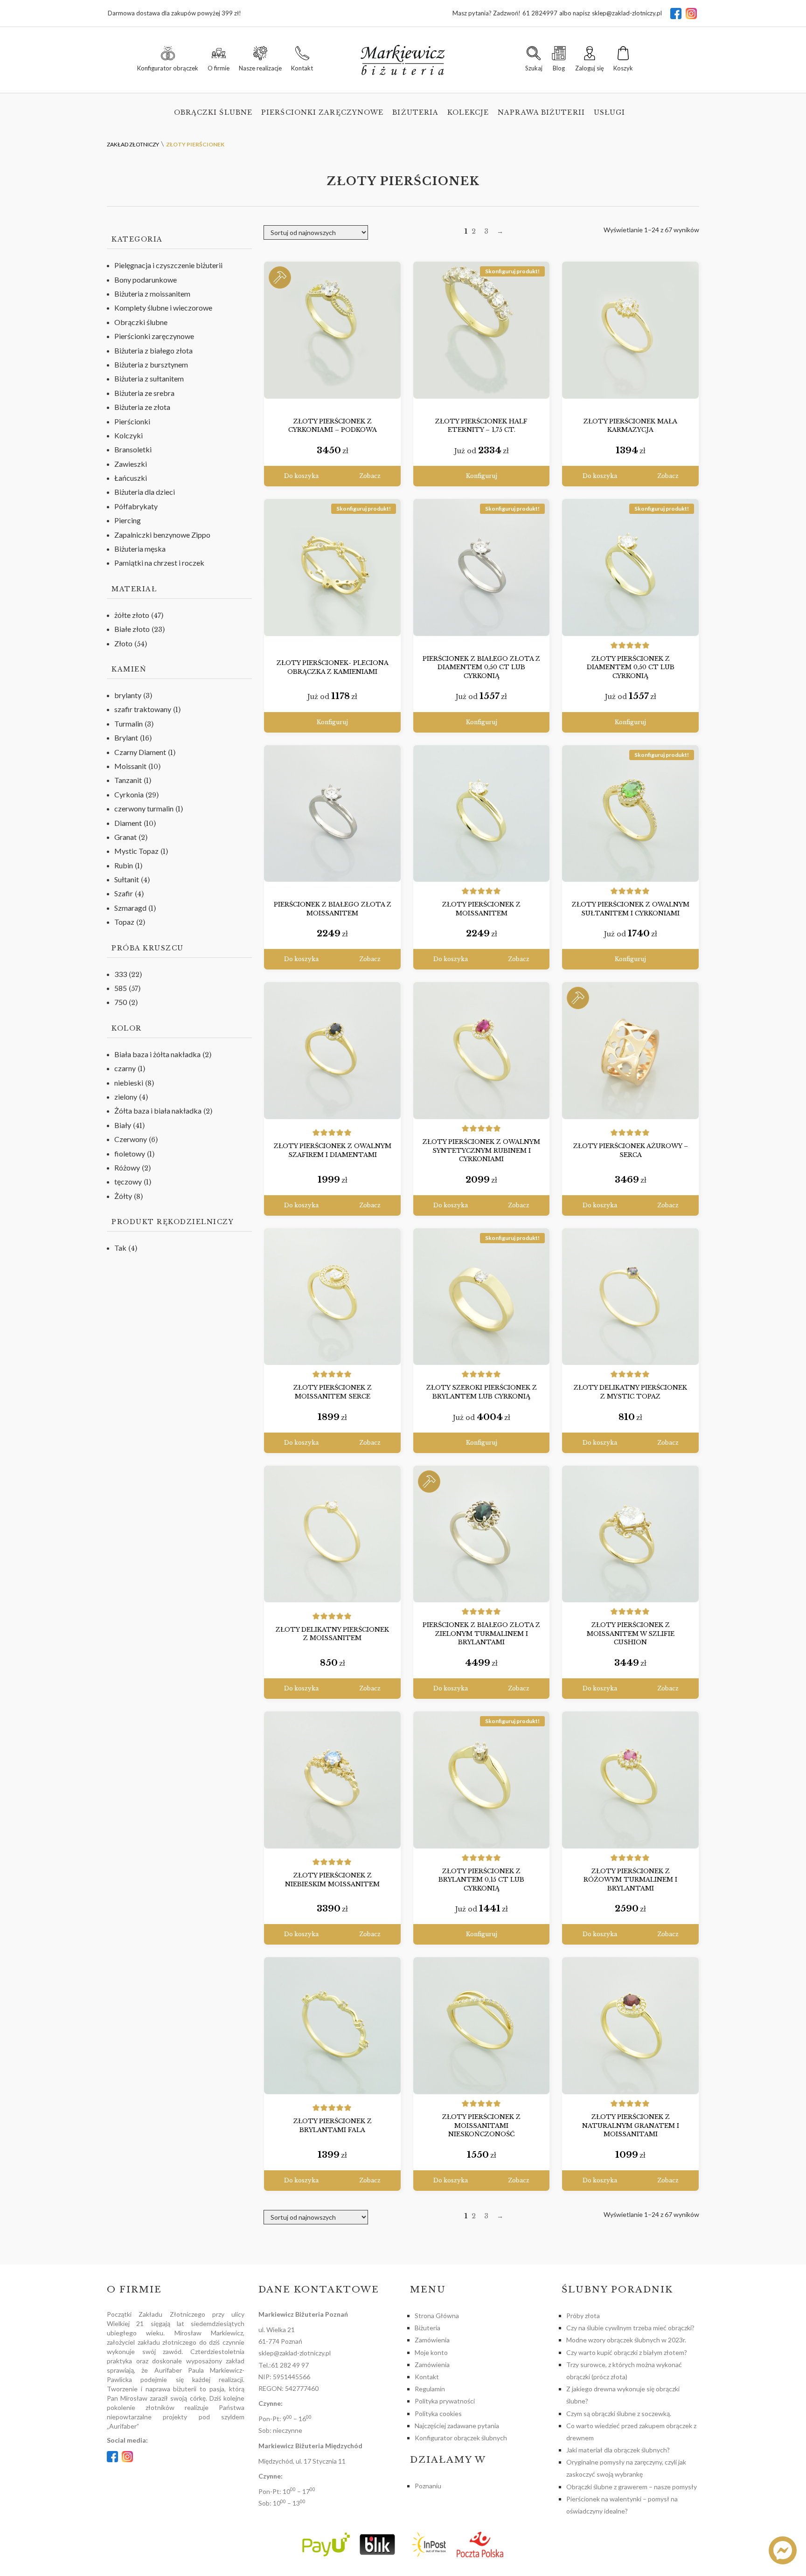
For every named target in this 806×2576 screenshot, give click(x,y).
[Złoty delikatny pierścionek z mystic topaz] (630, 1297)
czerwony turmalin (144, 808)
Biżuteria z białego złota (153, 350)
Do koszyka (301, 476)
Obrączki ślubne (213, 112)
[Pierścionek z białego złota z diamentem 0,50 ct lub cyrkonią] (482, 568)
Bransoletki (133, 449)
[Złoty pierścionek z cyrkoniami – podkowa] (332, 330)
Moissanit (130, 766)
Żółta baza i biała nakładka (158, 1111)
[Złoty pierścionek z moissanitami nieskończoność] (482, 2026)
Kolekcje (468, 112)
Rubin (124, 865)
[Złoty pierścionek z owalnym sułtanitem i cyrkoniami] (630, 814)
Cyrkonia (129, 794)
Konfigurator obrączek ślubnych (461, 2438)
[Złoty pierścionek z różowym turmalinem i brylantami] (630, 1780)
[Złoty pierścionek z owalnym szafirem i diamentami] (332, 1051)
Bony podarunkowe (146, 280)
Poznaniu (428, 2486)
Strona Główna (437, 2316)
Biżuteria (415, 112)
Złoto (123, 643)
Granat (125, 837)
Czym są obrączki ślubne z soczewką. (619, 2413)
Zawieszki (131, 464)
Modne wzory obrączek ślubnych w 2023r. (626, 2340)
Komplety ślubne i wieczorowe (163, 308)
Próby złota (583, 2316)
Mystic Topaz (136, 851)
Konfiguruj (482, 476)
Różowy (127, 1167)
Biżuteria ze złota (142, 407)
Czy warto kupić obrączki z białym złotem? (627, 2352)
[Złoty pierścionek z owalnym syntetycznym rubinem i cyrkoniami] (482, 1051)
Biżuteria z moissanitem (152, 294)
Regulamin (430, 2389)
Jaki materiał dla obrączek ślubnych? (618, 2450)
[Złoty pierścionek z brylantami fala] (332, 2026)
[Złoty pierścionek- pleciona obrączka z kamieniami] (332, 568)
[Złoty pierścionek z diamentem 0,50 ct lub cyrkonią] (630, 568)
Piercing (128, 520)
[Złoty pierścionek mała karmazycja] (630, 330)
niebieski (129, 1083)
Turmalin (129, 724)
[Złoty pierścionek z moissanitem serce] (332, 1297)
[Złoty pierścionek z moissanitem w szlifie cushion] (630, 1534)
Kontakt (427, 2377)
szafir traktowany (143, 709)
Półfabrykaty (136, 506)
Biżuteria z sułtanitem (149, 378)
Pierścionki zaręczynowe (322, 112)
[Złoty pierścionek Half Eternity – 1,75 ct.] (482, 330)
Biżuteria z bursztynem (151, 364)
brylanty (128, 695)
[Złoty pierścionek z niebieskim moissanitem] (332, 1780)
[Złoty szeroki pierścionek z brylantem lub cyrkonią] (482, 1297)
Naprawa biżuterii (541, 112)
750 (121, 1002)
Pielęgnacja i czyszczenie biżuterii (168, 265)
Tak (120, 1248)
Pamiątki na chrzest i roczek (159, 563)
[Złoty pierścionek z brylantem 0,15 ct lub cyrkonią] (482, 1780)
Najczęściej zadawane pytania (457, 2426)
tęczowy (128, 1181)
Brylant (126, 737)
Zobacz (370, 476)
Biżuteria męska (140, 549)
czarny (125, 1068)
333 (121, 974)
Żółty (123, 1196)
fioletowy (130, 1153)
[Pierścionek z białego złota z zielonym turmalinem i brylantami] (482, 1534)
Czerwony (131, 1139)
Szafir (124, 893)
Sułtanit (127, 879)
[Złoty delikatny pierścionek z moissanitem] (332, 1534)
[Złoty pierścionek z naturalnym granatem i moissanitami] (630, 2026)
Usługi (610, 112)
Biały (123, 1125)
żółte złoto (132, 615)
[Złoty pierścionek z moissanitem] (482, 814)
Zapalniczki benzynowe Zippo (162, 535)
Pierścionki (132, 421)
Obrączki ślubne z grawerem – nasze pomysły (632, 2487)
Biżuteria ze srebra (144, 393)
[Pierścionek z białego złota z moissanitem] (332, 814)
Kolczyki (129, 435)
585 (121, 988)
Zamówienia (432, 2340)
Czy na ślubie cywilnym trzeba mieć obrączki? (630, 2328)
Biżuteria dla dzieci (145, 492)
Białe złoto (132, 629)
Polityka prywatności (445, 2401)
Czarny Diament (140, 752)
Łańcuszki (131, 478)
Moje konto (431, 2352)
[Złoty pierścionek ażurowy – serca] (630, 1051)
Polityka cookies (438, 2413)
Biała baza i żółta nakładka (157, 1054)
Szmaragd (130, 908)
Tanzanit (128, 780)
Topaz (124, 922)
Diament (128, 823)
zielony (126, 1097)
